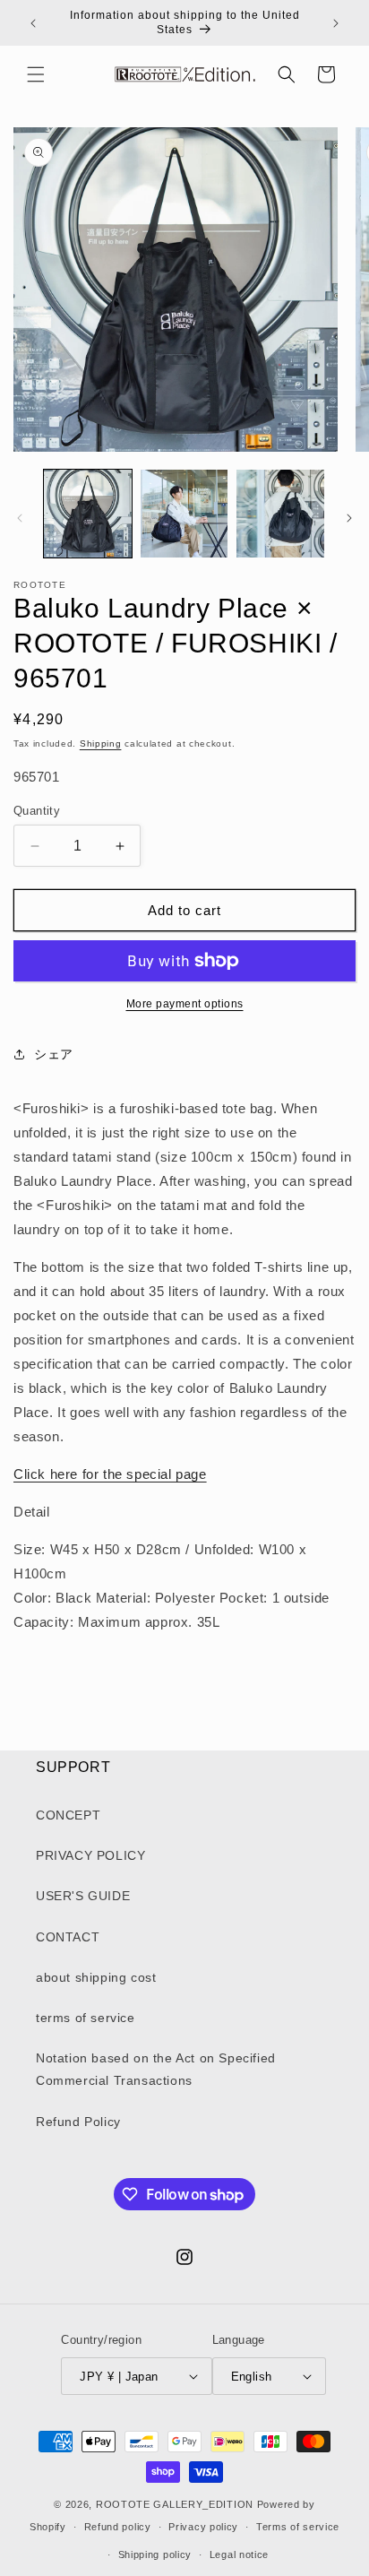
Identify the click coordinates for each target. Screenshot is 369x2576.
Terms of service (298, 2527)
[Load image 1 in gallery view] (88, 514)
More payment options (185, 1004)
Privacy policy (203, 2527)
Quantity (37, 811)
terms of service (86, 2018)
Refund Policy (78, 2122)
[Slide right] (349, 518)
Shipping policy (155, 2554)
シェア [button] (54, 1054)
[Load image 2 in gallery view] (184, 514)
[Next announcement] (336, 23)
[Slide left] (20, 518)
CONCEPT (68, 1815)
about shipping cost (96, 1977)
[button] (36, 74)
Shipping (101, 743)
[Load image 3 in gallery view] (280, 514)
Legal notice (239, 2554)
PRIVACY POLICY (90, 1855)
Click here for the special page (110, 1474)
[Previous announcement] (33, 23)
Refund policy (118, 2527)
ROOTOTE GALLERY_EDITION (175, 2504)
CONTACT (68, 1937)
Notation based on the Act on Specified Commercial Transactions (156, 2069)
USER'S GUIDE (83, 1896)
